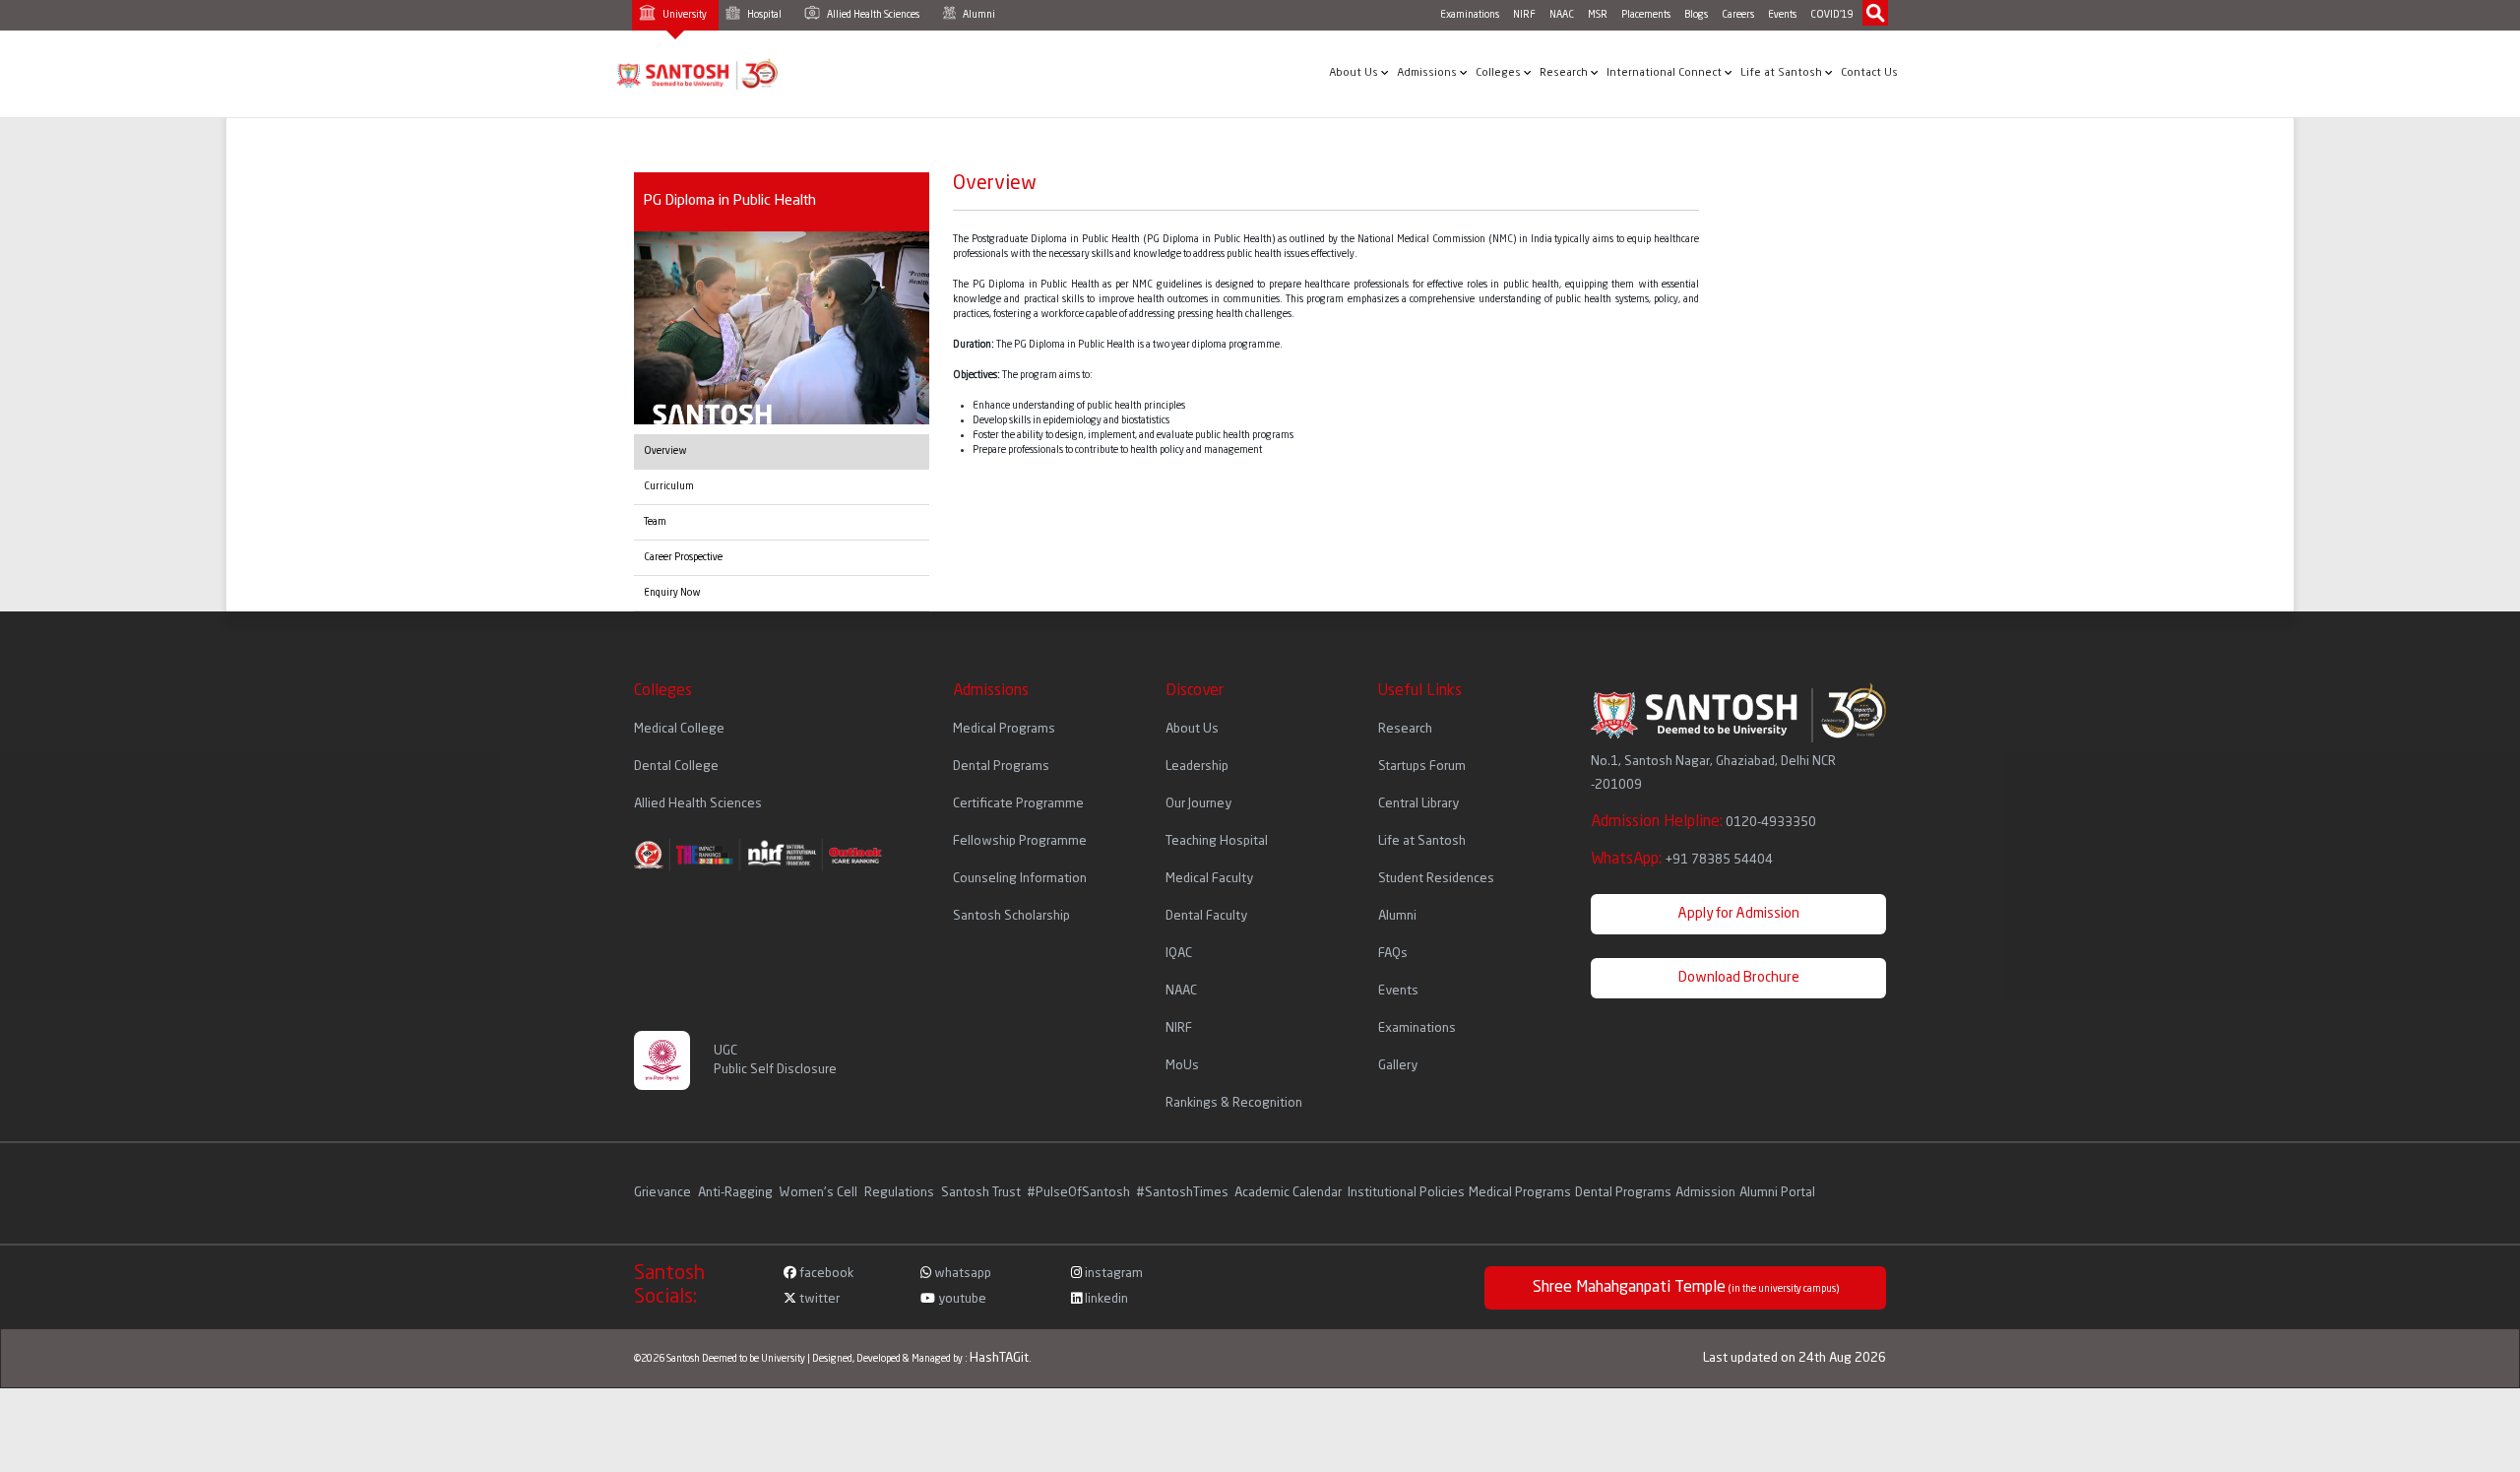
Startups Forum (1422, 767)
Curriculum (669, 486)
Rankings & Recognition (1234, 1103)
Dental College (676, 767)
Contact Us (1869, 73)
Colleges (1500, 73)
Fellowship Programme (1020, 841)
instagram (1112, 1274)
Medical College (679, 729)
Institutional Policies (1406, 1193)
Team (655, 522)
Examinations (1470, 15)
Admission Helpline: (1703, 822)
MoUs (1182, 1066)
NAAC (1562, 15)
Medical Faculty (1209, 879)
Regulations (901, 1193)
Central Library (1418, 804)
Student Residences (1436, 879)
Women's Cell (820, 1193)
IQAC (1179, 954)
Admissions (1428, 73)
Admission (1705, 1193)
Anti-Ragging (737, 1193)
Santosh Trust (981, 1193)
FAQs (1393, 954)
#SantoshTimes (1182, 1193)
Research (1565, 73)
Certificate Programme (1018, 804)
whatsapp (961, 1274)
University (684, 15)
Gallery (1398, 1066)
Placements (1646, 15)
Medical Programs (1004, 729)
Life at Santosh (1783, 73)
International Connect (1666, 73)
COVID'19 (1832, 15)
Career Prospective (683, 557)
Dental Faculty (1206, 916)
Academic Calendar (1288, 1193)
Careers (1738, 15)
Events (1782, 15)
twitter (818, 1299)
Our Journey (1198, 804)
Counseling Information (1020, 879)
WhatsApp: (1682, 860)
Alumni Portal (1777, 1193)
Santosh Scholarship (1011, 916)
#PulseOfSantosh (1078, 1193)
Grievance (664, 1193)
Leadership (1197, 767)
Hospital (763, 15)
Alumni (978, 15)
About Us (1355, 73)
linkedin (1105, 1299)
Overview (665, 451)
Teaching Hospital (1217, 841)
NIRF (1524, 15)
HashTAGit (999, 1358)
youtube (961, 1299)
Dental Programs (1001, 767)
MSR (1598, 15)
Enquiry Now (672, 593)
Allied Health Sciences (872, 15)
